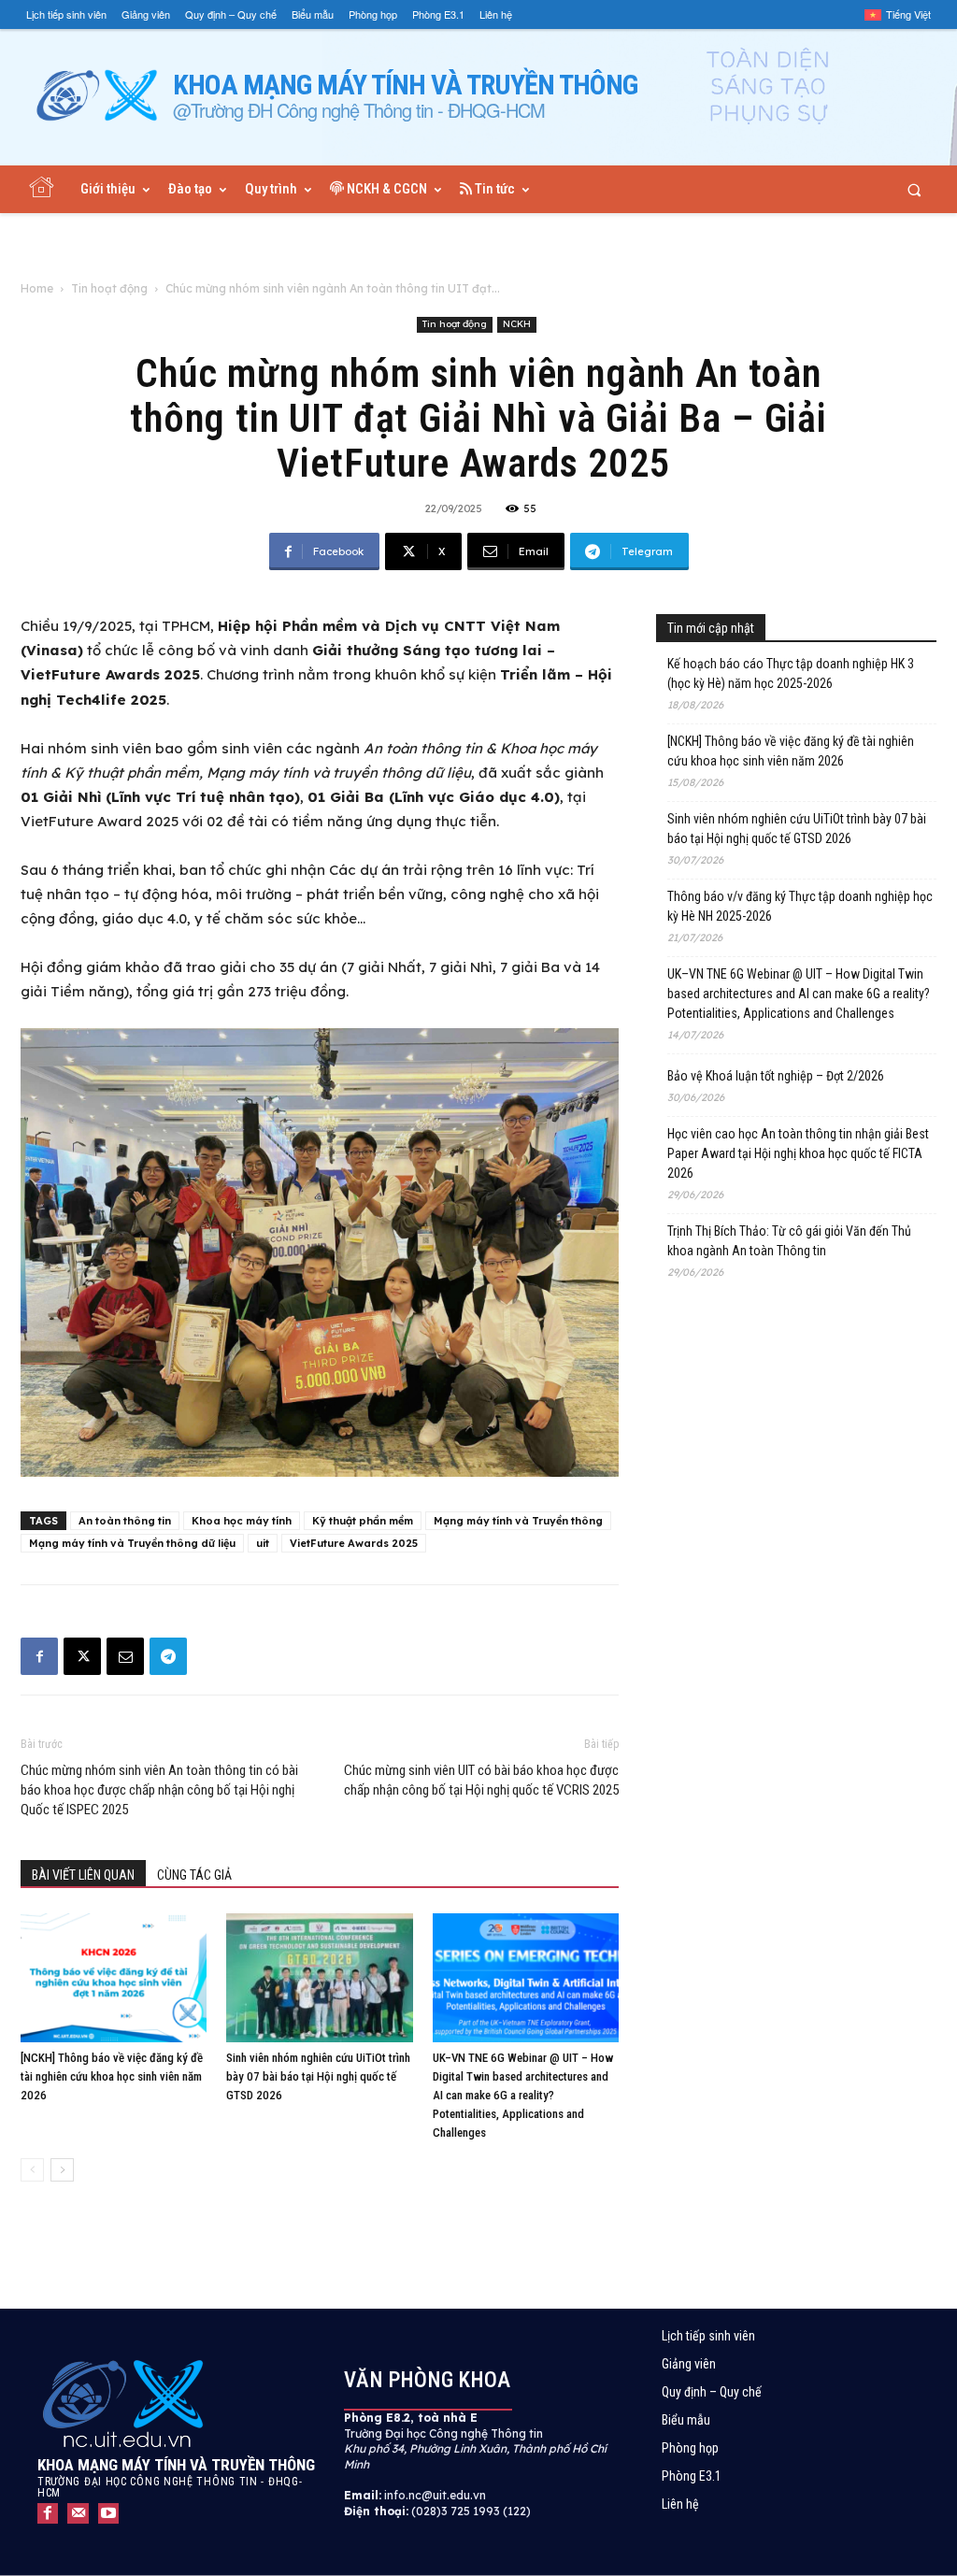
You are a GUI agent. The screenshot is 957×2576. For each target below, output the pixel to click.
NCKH (517, 324)
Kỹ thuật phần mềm (363, 1521)
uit (263, 1543)
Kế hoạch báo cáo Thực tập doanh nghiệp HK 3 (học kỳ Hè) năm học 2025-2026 (791, 673)
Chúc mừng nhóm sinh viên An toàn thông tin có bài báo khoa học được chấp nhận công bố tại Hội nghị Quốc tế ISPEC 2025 (159, 1790)
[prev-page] (32, 2170)
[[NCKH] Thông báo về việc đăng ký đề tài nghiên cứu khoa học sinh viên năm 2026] (114, 1977)
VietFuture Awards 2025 (354, 1543)
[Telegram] (168, 1656)
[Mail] (78, 2513)
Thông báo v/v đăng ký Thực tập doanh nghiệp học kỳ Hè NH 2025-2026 (800, 906)
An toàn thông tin (125, 1521)
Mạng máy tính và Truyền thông (518, 1521)
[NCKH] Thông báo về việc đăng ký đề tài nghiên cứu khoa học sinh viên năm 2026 (112, 2076)
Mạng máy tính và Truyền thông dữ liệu (132, 1543)
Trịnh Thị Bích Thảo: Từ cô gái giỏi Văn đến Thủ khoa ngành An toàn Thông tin (789, 1241)
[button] (914, 189)
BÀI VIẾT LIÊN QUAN (83, 1875)
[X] (82, 1656)
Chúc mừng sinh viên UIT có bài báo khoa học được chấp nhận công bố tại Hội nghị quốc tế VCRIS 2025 (481, 1780)
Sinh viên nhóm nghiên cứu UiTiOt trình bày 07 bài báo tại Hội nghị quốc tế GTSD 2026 (318, 2076)
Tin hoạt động (109, 288)
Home (37, 288)
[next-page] (62, 2170)
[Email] (125, 1656)
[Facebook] (39, 1656)
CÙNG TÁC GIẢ (194, 1875)
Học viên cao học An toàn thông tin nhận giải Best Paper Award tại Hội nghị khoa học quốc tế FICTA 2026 (798, 1153)
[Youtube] (108, 2513)
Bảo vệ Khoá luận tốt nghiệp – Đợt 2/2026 (776, 1076)
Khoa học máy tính (242, 1521)
